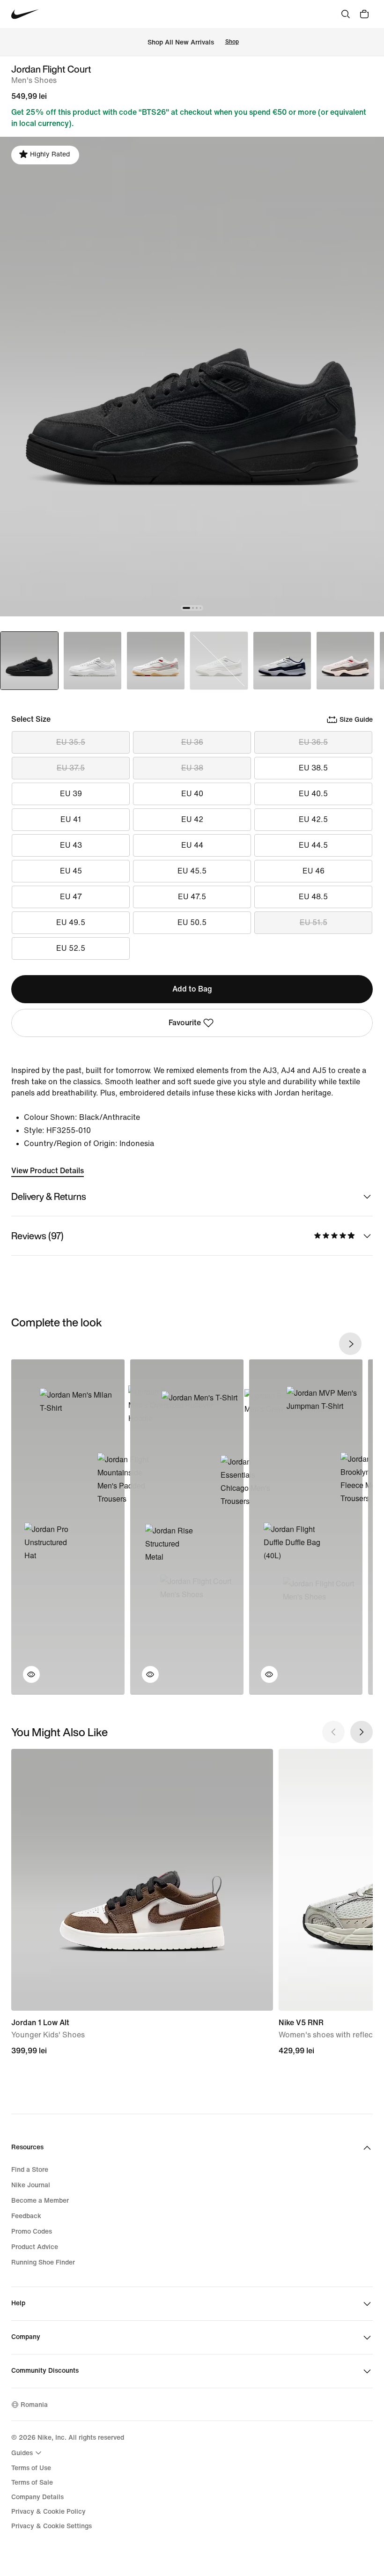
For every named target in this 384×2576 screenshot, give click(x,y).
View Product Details (48, 1171)
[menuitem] (28, 2453)
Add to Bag (192, 989)
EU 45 (71, 871)
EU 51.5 (314, 922)
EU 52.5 (71, 948)
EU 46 (314, 871)
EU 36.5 (313, 742)
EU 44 (192, 845)
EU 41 (71, 819)
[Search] (346, 14)
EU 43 (71, 845)
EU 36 (192, 742)
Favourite (185, 1023)
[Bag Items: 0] (364, 14)
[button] (26, 1680)
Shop (232, 42)
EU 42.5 (313, 819)
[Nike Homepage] (25, 14)
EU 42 (192, 819)
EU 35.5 (71, 742)
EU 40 (192, 794)
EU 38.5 (313, 768)
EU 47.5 (192, 897)
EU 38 (192, 768)
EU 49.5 (71, 922)
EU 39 (71, 794)
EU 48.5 (313, 897)
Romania (34, 2405)
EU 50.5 (192, 922)
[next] (350, 1344)
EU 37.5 (71, 768)
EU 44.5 (313, 845)
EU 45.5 (192, 871)
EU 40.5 (313, 794)
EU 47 (71, 897)
